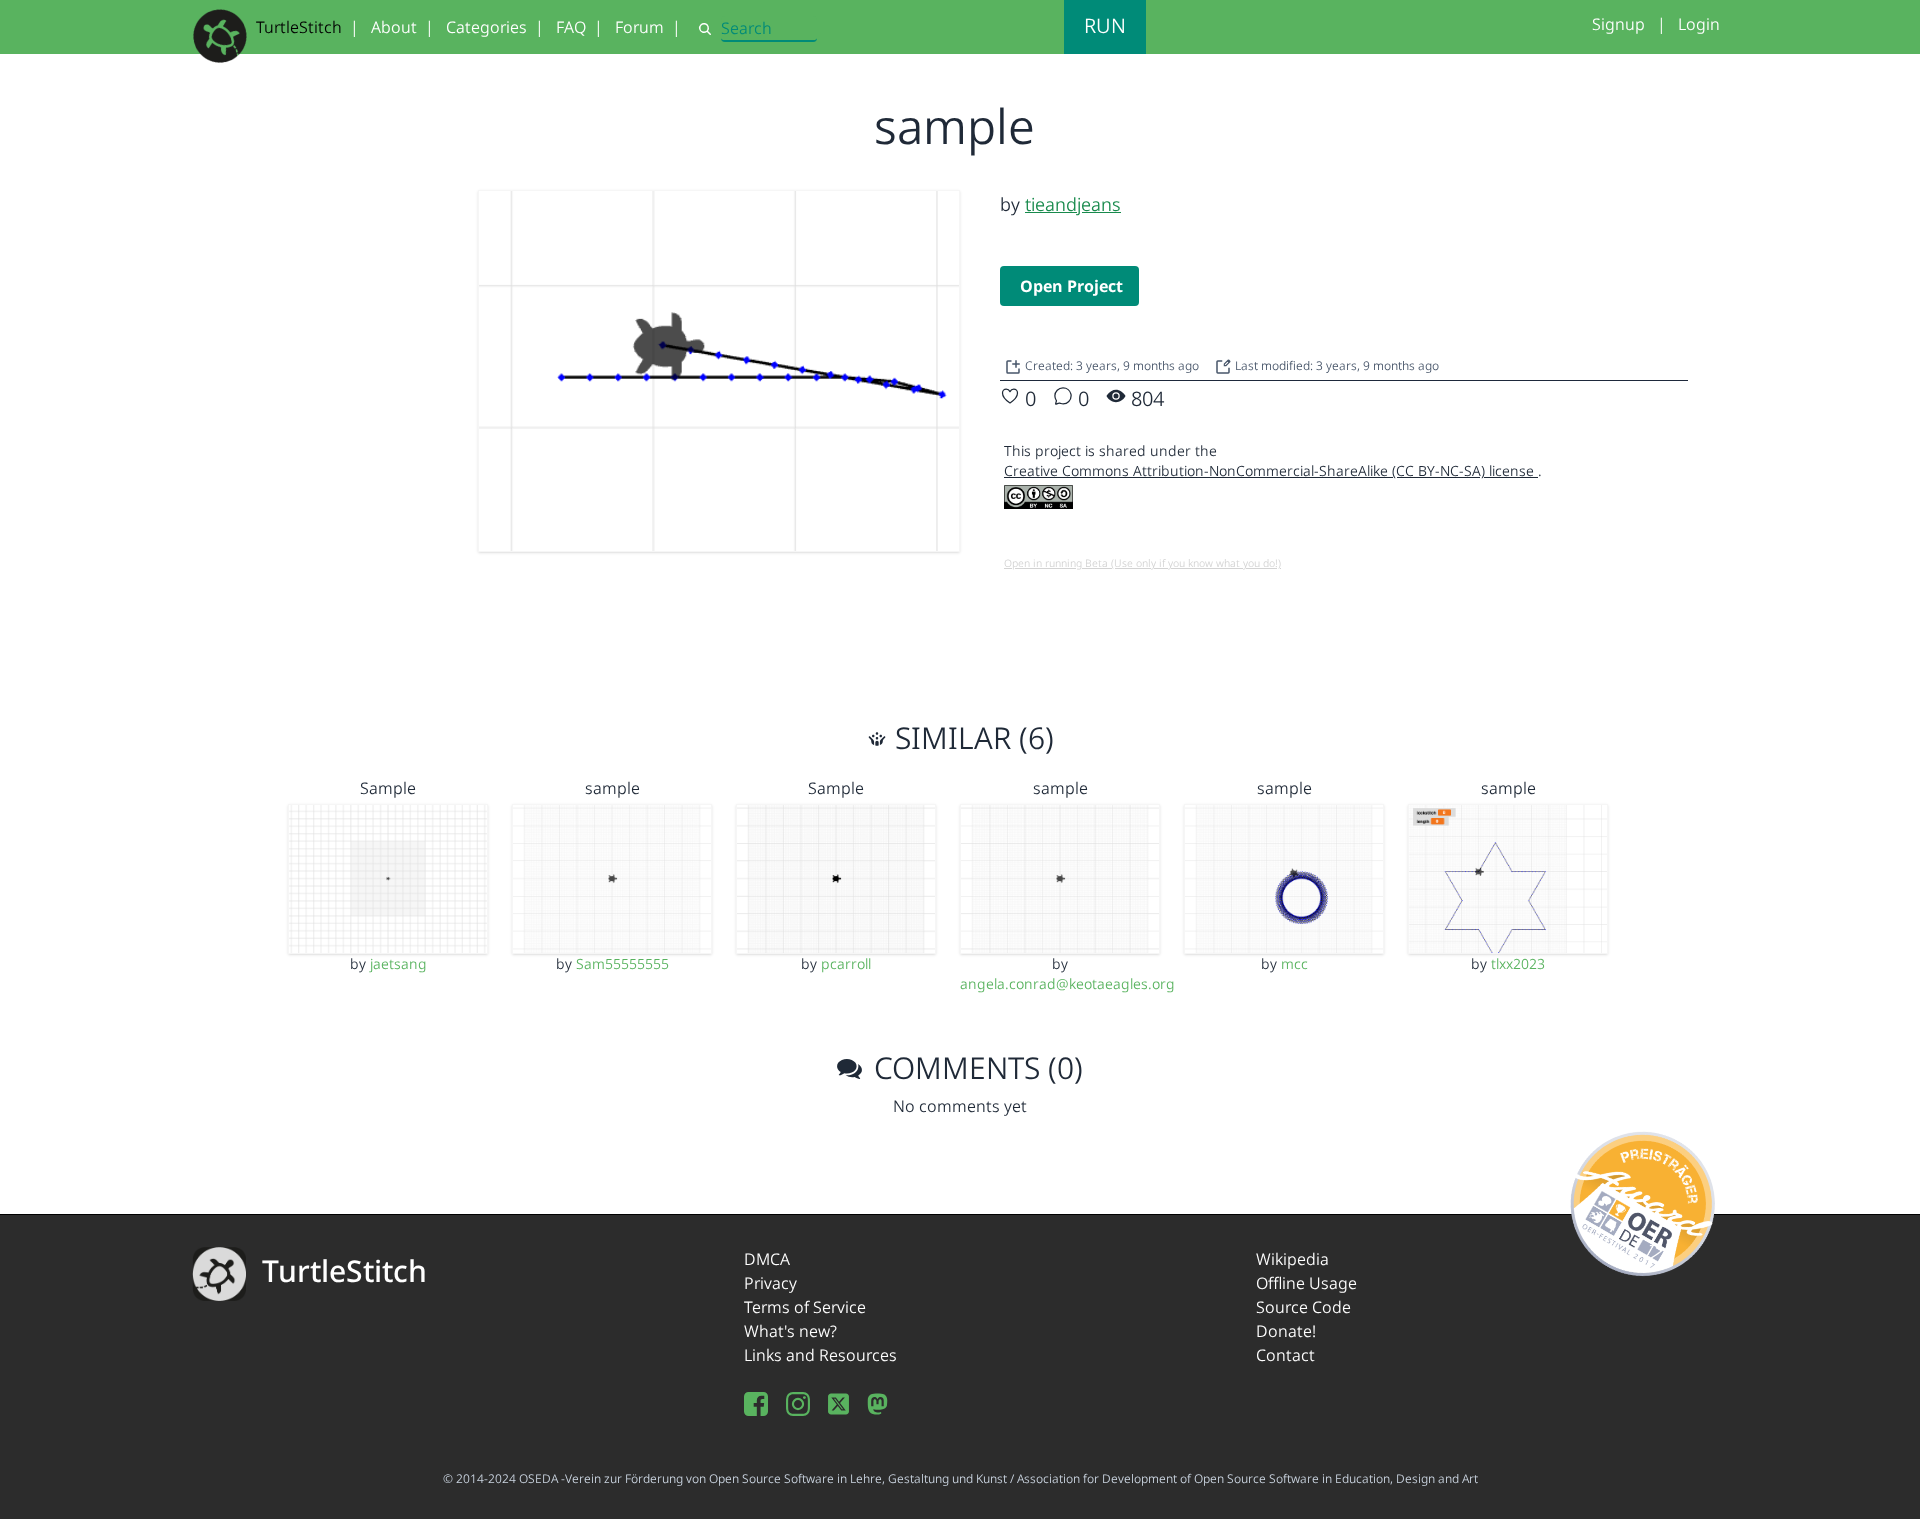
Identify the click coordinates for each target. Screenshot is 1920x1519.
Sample (388, 788)
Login (1699, 24)
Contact (1285, 1355)
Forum (639, 27)
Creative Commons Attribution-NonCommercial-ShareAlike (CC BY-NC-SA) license (1271, 470)
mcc (1294, 963)
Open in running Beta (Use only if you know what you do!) (1142, 563)
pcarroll (846, 963)
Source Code (1303, 1307)
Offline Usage (1306, 1283)
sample (612, 788)
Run (1105, 25)
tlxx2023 (1518, 963)
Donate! (1286, 1331)
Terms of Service (805, 1307)
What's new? (790, 1331)
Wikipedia (1292, 1259)
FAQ (571, 27)
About (394, 27)
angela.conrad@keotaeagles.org (1067, 983)
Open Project (1071, 286)
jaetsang (398, 963)
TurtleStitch (299, 27)
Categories (486, 27)
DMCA (767, 1259)
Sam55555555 (622, 963)
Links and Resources (820, 1355)
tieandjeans (1073, 204)
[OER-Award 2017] (1643, 1200)
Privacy (770, 1283)
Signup (1618, 24)
